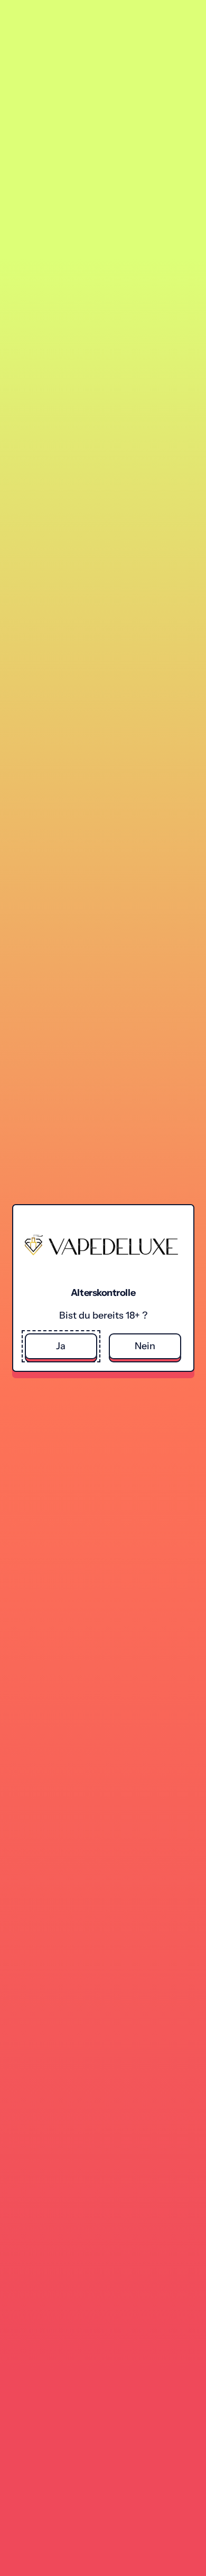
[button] (61, 1346)
